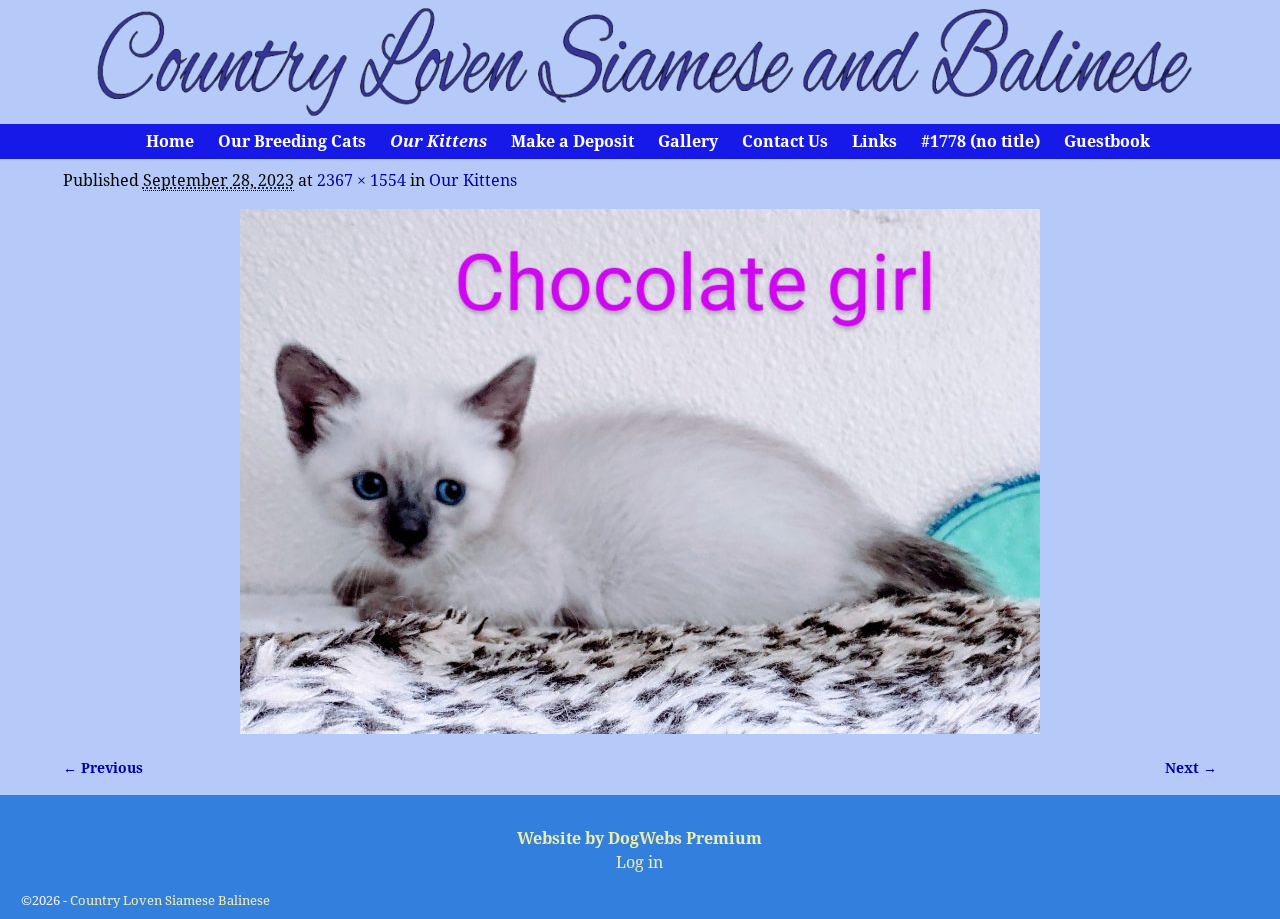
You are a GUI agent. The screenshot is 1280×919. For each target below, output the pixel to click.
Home (170, 141)
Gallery (688, 141)
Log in (639, 862)
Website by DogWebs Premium (639, 838)
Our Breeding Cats (292, 141)
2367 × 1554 (361, 180)
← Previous (103, 768)
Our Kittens (438, 141)
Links (874, 141)
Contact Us (785, 141)
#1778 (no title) (980, 141)
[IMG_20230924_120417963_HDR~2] (640, 471)
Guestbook (1107, 141)
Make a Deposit (572, 141)
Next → (1191, 768)
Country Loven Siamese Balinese (170, 900)
